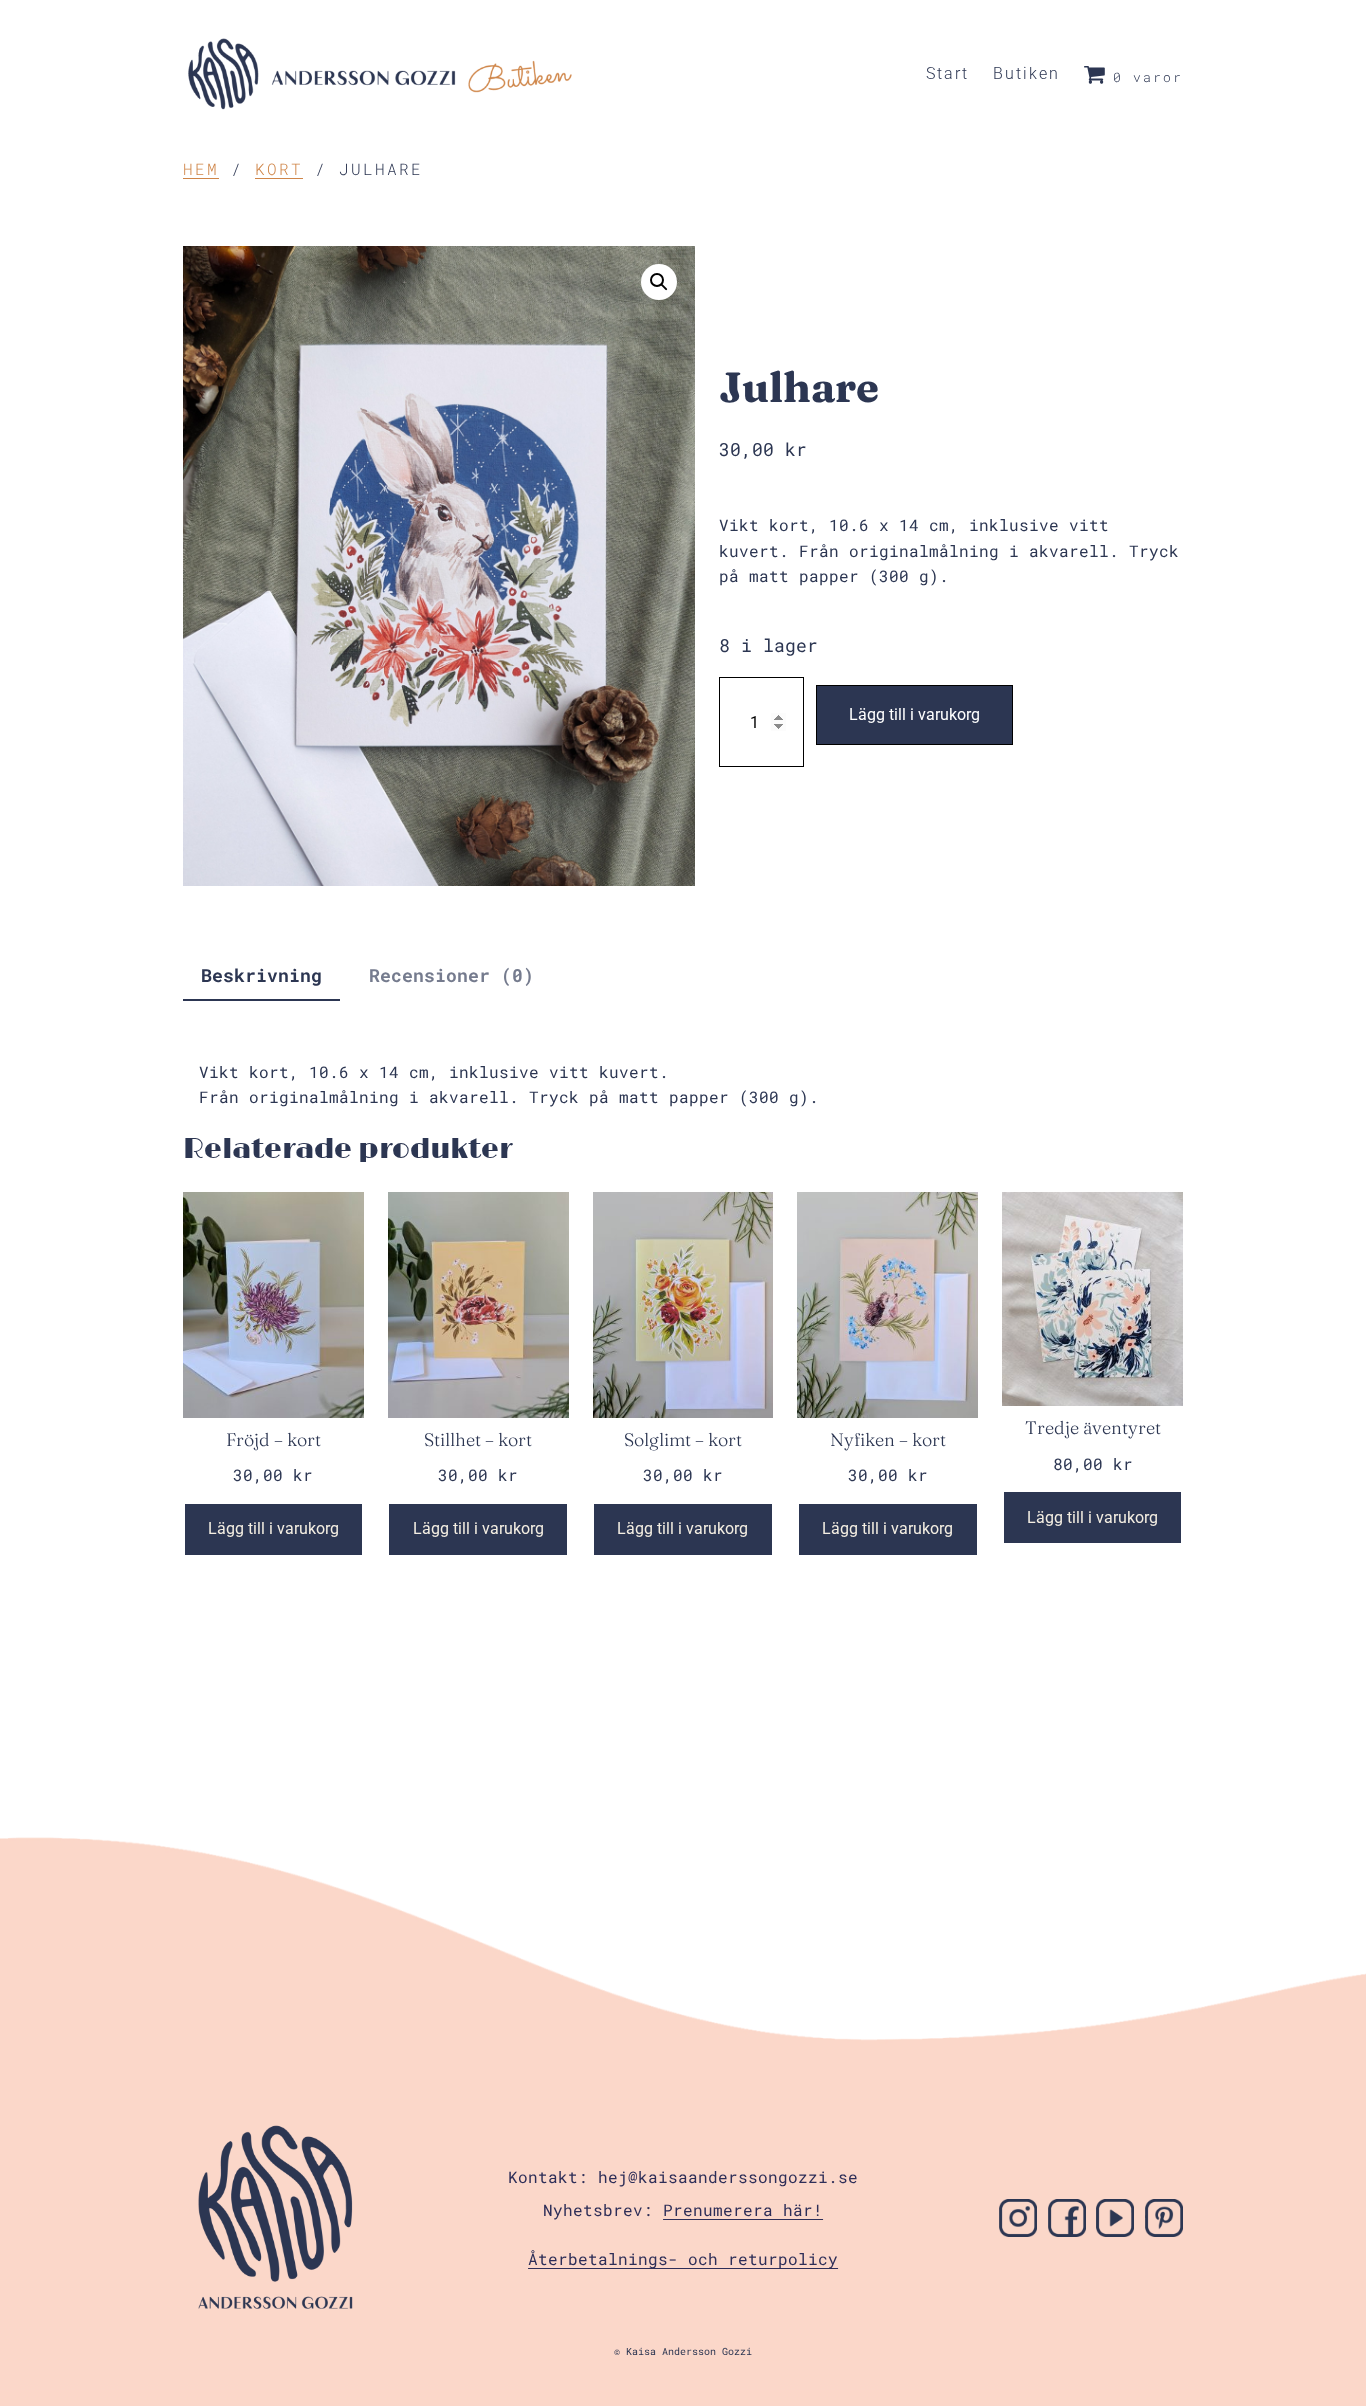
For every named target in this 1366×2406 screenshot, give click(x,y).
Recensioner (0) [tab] (451, 975)
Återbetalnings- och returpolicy (683, 2258)
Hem (201, 168)
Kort (279, 168)
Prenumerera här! (743, 2209)
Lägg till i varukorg (914, 714)
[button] (659, 282)
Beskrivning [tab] (261, 975)
